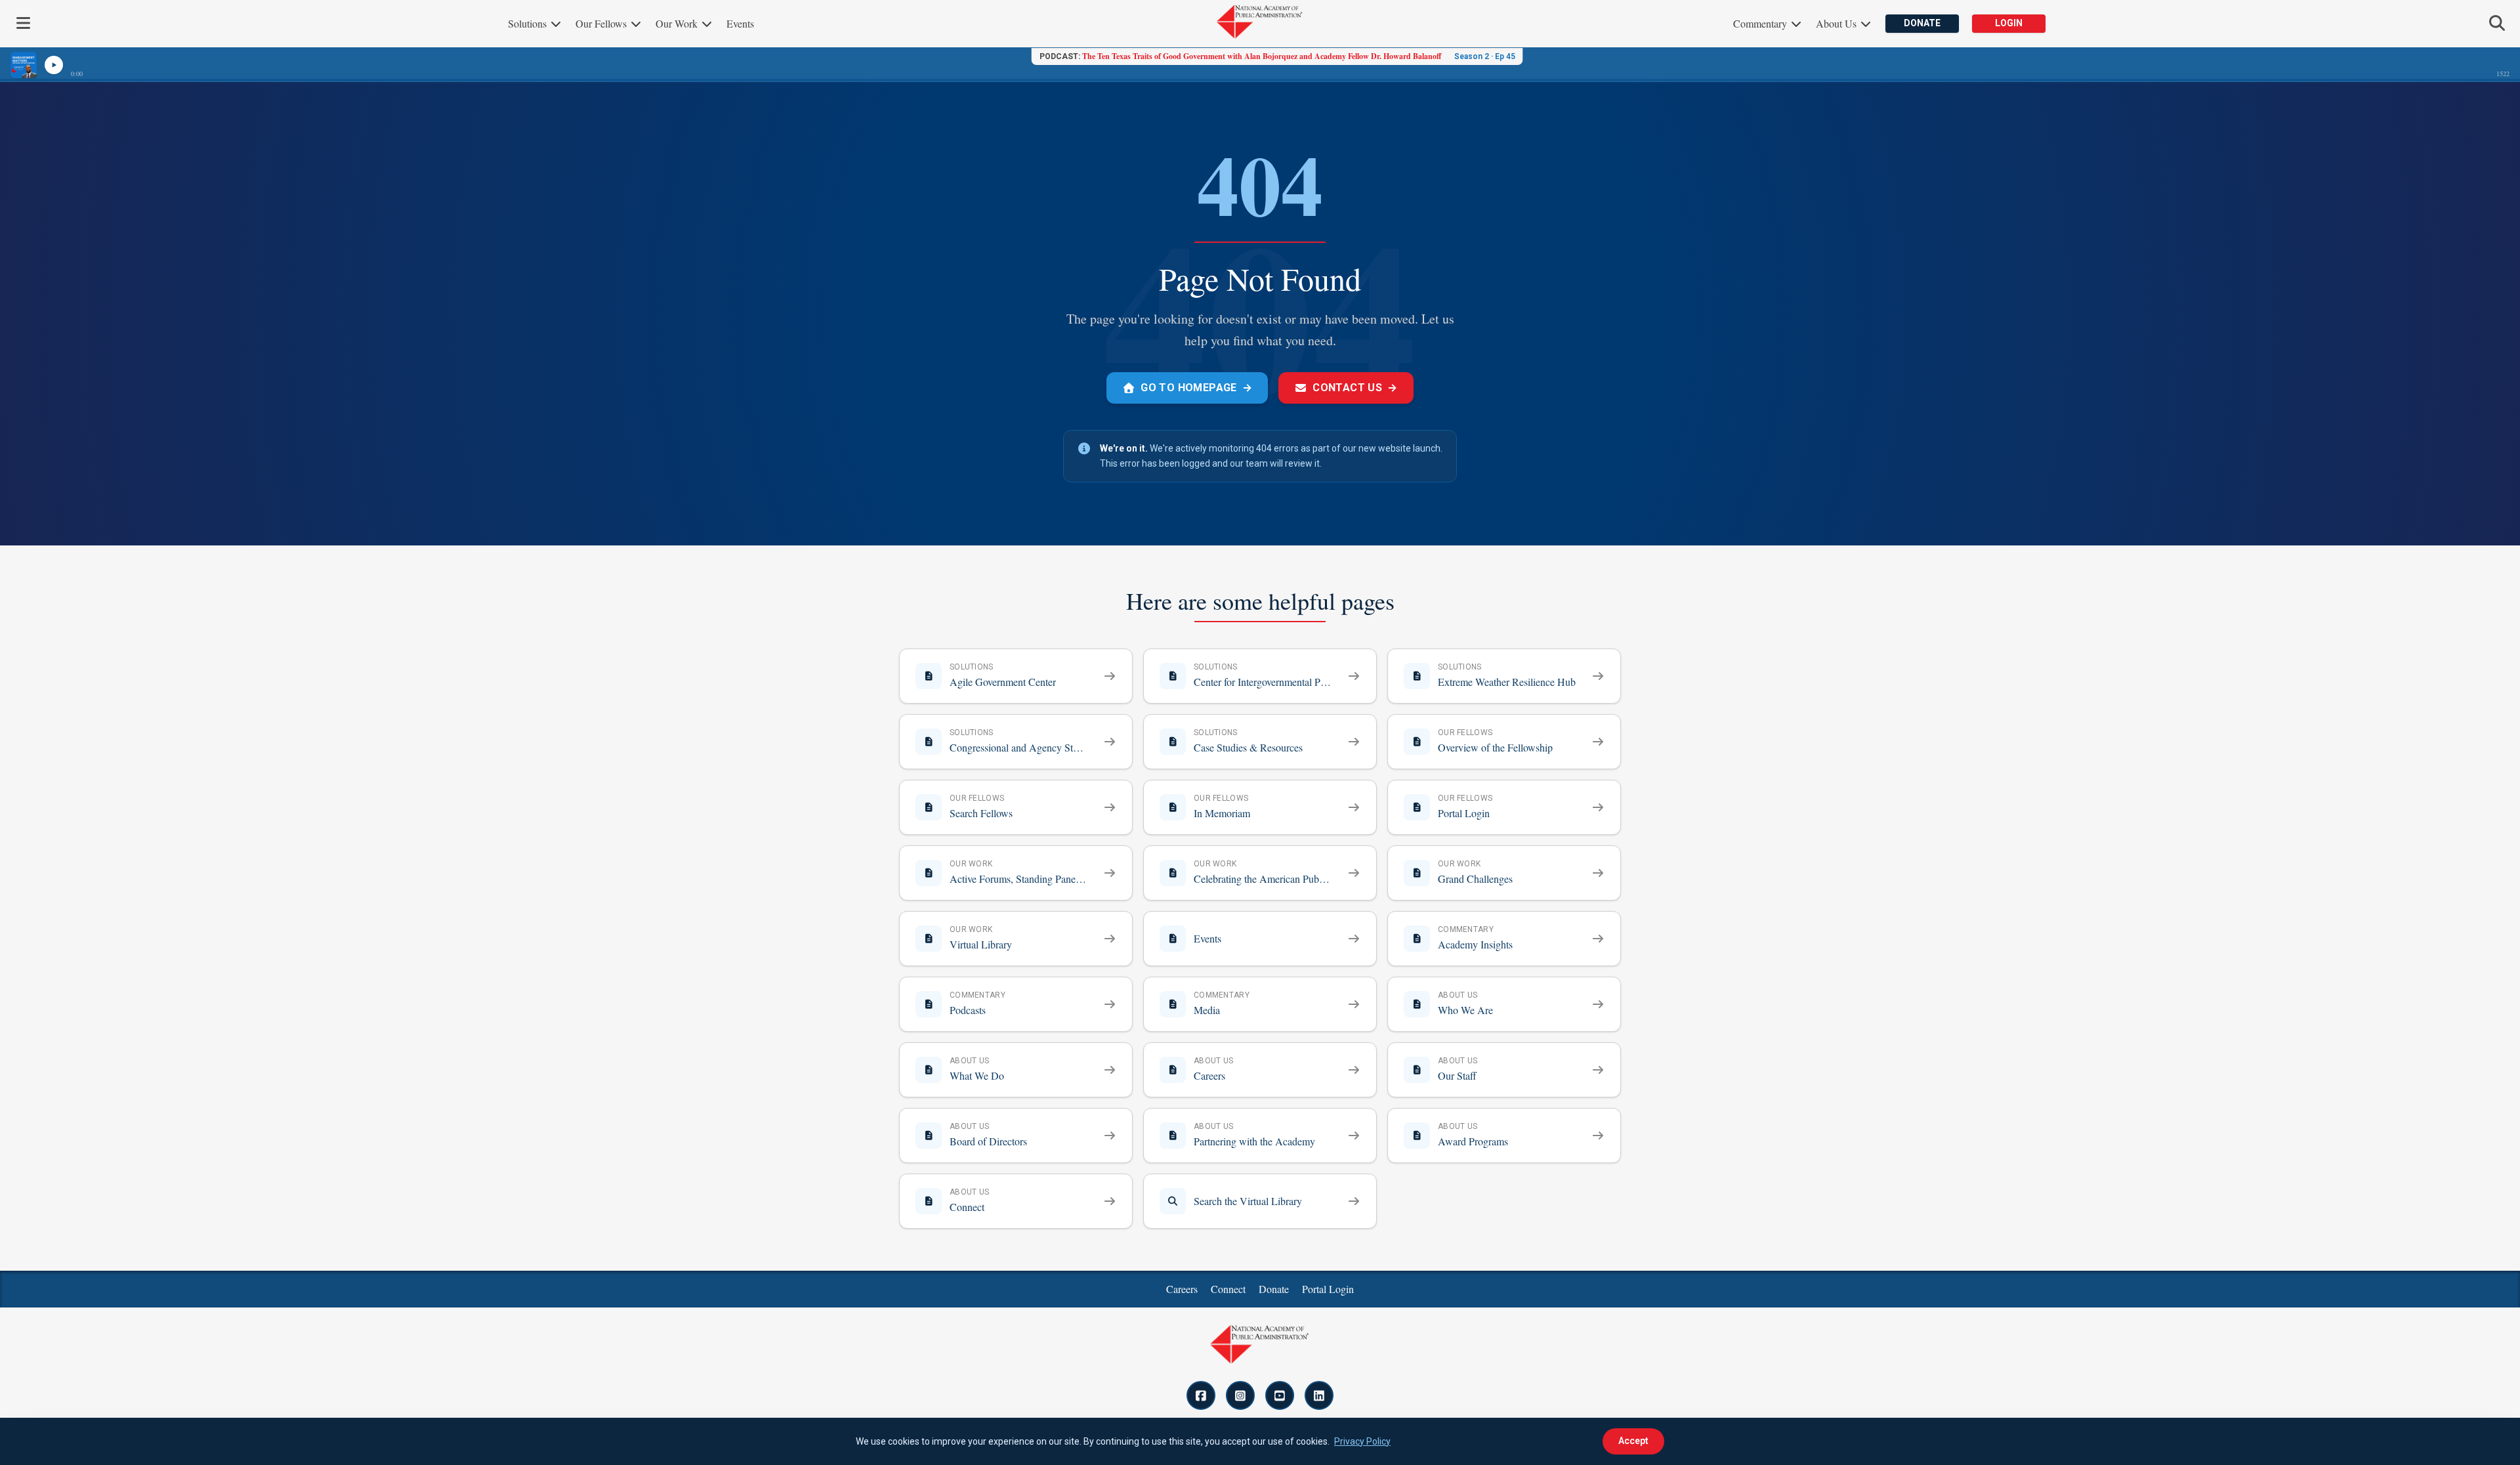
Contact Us (1355, 388)
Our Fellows (602, 23)
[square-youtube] (1280, 1395)
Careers (1182, 1289)
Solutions (529, 23)
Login (2009, 23)
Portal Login (1328, 1289)
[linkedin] (1319, 1395)
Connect (1228, 1289)
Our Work (678, 23)
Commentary (1761, 23)
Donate (1922, 23)
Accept (1633, 1441)
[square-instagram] (1240, 1395)
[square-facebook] (1201, 1395)
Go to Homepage (1196, 388)
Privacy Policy (1362, 1441)
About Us (1837, 23)
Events (740, 23)
